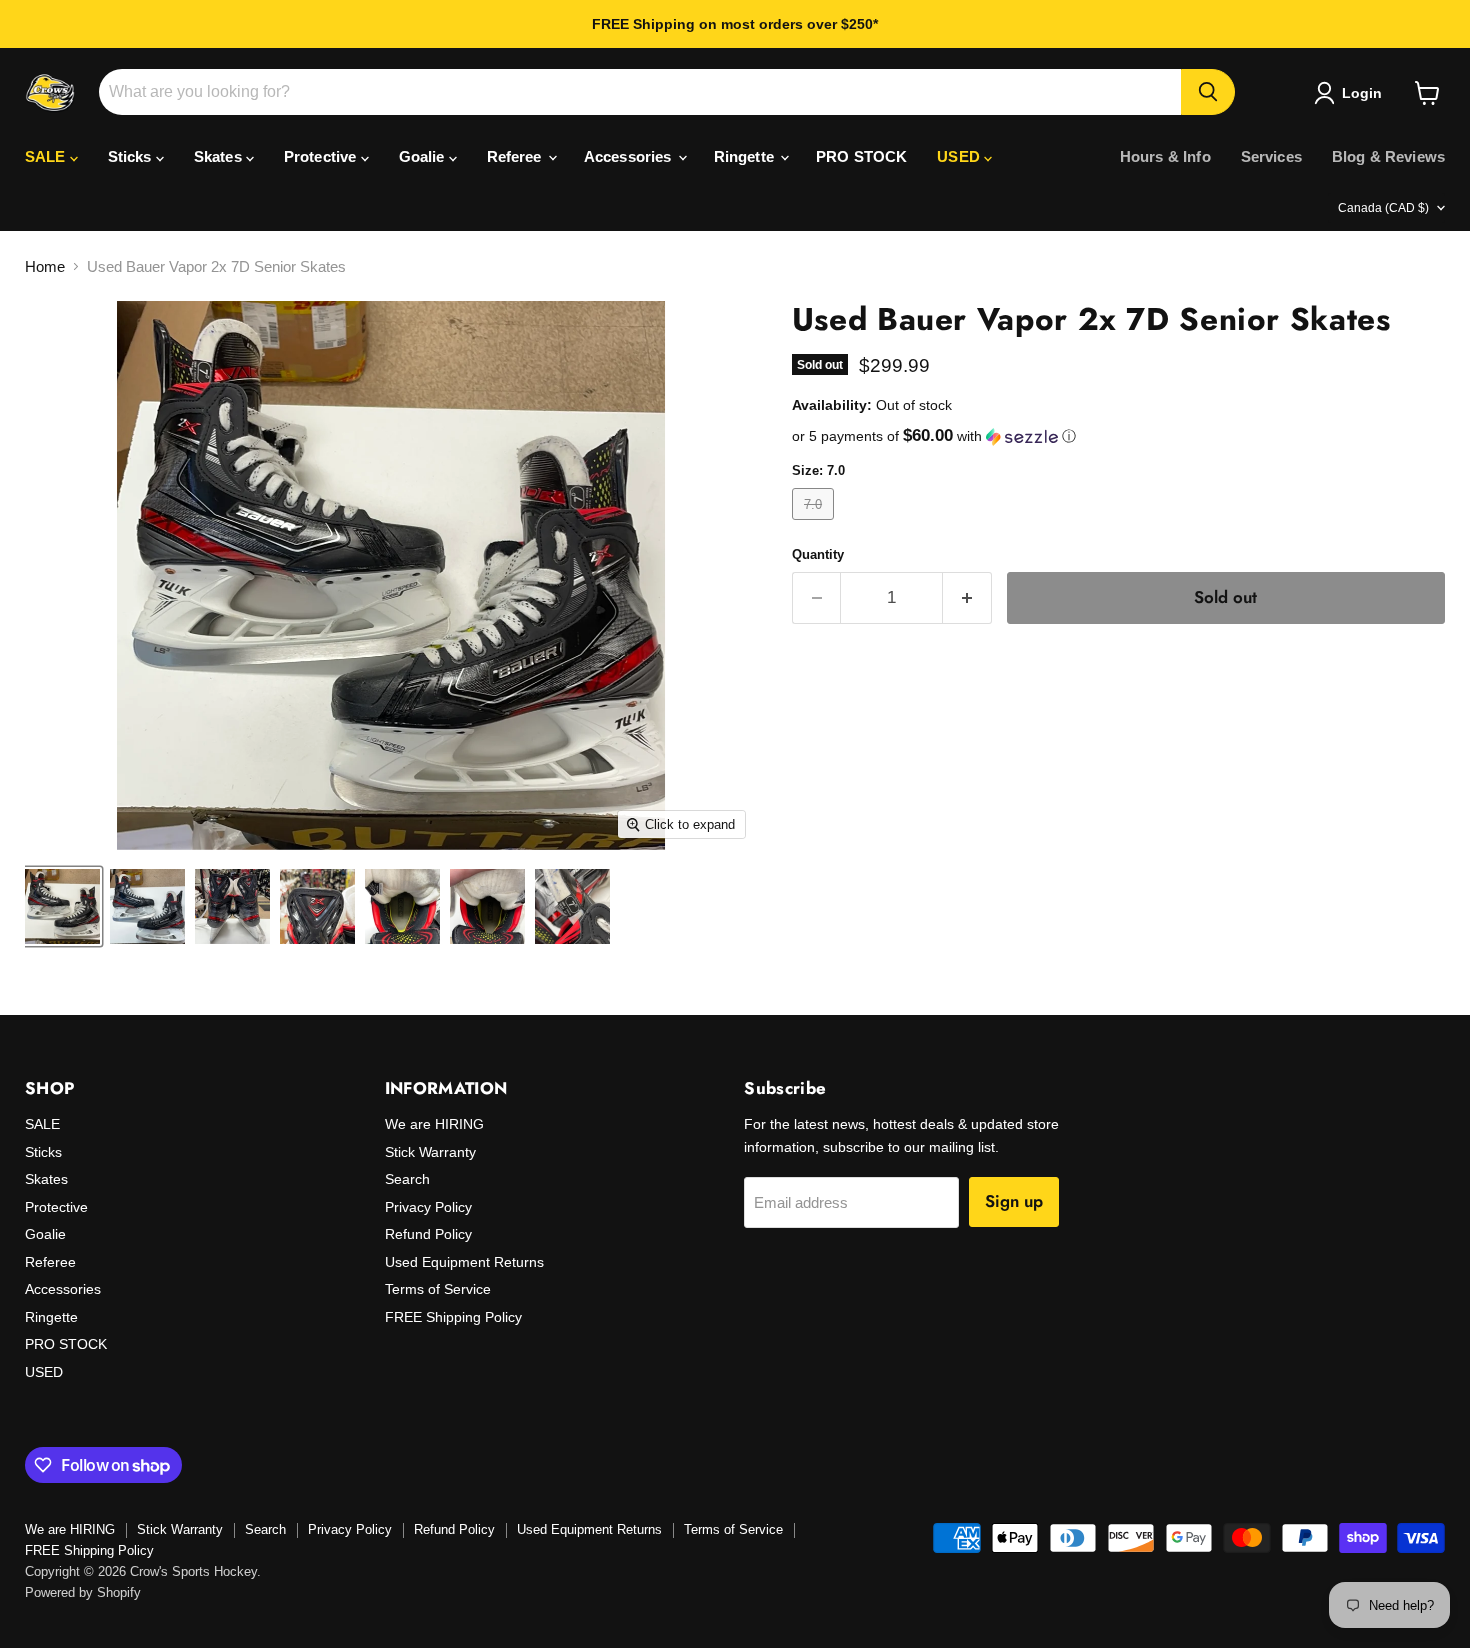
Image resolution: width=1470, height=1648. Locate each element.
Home (45, 266)
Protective (322, 156)
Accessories (630, 156)
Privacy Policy (428, 1207)
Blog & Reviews (1388, 156)
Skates (220, 156)
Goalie (424, 156)
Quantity (818, 554)
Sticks (132, 156)
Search (407, 1179)
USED (960, 156)
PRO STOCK (861, 156)
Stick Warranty (430, 1152)
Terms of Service (438, 1289)
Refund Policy (428, 1234)
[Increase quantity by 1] (967, 597)
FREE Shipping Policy (453, 1317)
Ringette (746, 156)
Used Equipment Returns (464, 1262)
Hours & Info (1165, 156)
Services (1271, 156)
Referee (516, 156)
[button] (1118, 436)
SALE (47, 156)
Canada (1383, 208)
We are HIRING (434, 1124)
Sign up (1014, 1201)
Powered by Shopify (83, 1592)
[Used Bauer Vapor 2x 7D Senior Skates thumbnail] (62, 906)
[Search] (1208, 92)
